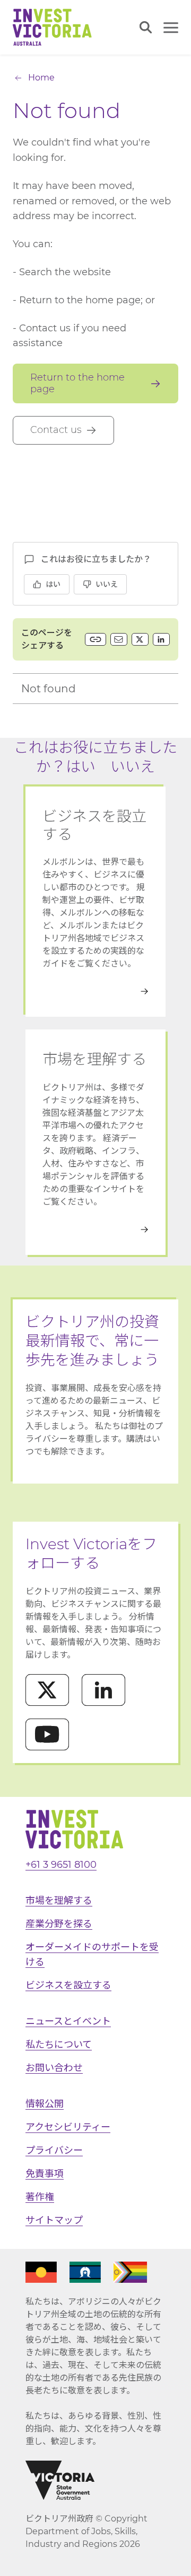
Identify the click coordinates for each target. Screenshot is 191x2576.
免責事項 (45, 2174)
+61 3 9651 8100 (61, 1865)
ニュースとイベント (68, 2021)
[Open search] (146, 27)
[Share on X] (140, 639)
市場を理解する (59, 1901)
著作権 (40, 2197)
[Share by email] (119, 639)
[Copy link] (95, 639)
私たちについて (59, 2045)
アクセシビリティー (68, 2127)
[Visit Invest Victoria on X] (47, 1690)
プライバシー (54, 2150)
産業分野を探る (59, 1924)
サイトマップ (54, 2220)
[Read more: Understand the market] (95, 1230)
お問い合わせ (54, 2068)
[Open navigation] (171, 28)
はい (53, 584)
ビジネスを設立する (68, 1985)
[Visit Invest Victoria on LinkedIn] (103, 1690)
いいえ (107, 584)
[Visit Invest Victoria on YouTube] (47, 1734)
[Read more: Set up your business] (95, 991)
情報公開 (45, 2104)
